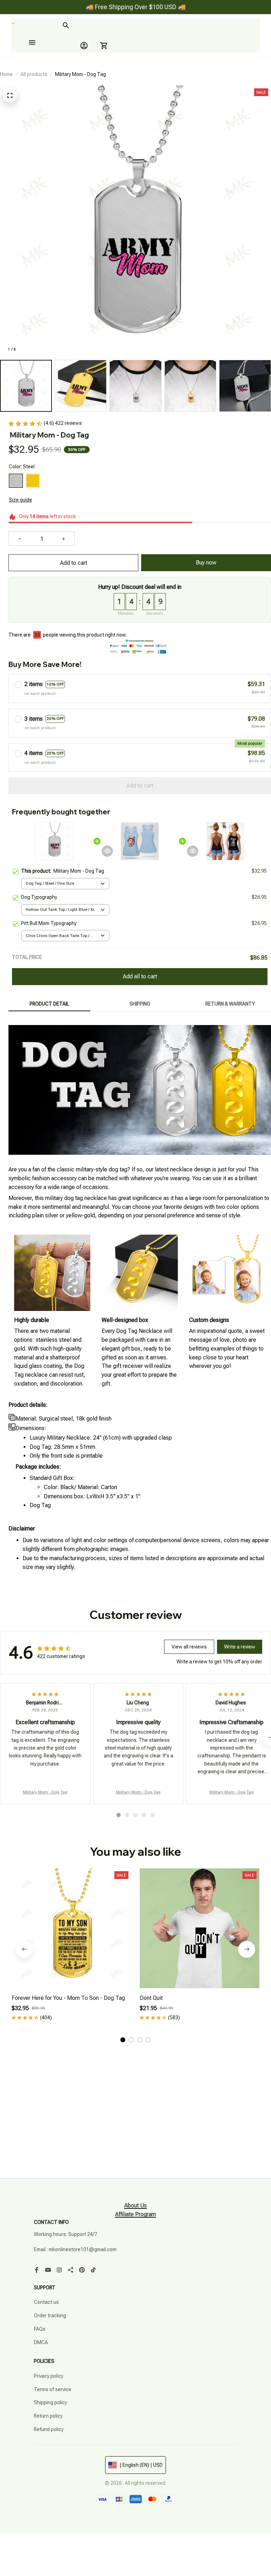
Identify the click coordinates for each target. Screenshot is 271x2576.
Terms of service (53, 2389)
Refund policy (49, 2429)
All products (34, 74)
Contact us (46, 2302)
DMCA (41, 2342)
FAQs (40, 2329)
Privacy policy (49, 2376)
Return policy (48, 2416)
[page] (135, 2206)
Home (6, 74)
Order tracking (50, 2316)
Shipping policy (50, 2402)
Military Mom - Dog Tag (45, 1792)
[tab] (119, 1815)
